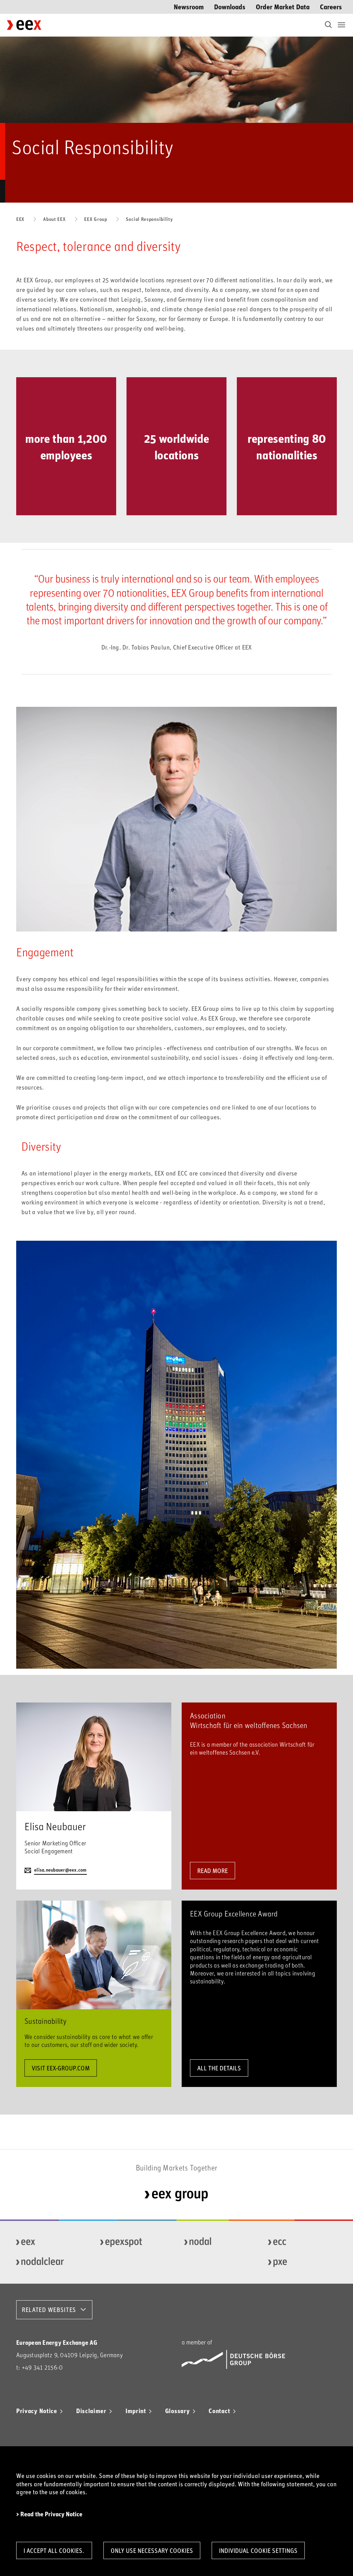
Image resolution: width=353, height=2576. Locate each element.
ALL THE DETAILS (219, 2068)
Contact (219, 2411)
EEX (20, 219)
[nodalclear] (48, 2262)
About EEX (54, 219)
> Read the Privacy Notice (49, 2514)
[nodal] (216, 2242)
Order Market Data (283, 6)
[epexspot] (132, 2242)
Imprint (136, 2411)
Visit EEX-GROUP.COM (61, 2068)
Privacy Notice (37, 2411)
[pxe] (300, 2262)
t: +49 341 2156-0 (39, 2367)
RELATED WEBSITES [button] (49, 2310)
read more (213, 1871)
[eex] (48, 2242)
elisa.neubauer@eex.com (60, 1870)
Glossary (178, 2411)
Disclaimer (91, 2411)
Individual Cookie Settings (258, 2550)
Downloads (230, 6)
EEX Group (95, 219)
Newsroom (189, 6)
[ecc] (300, 2242)
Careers (331, 6)
